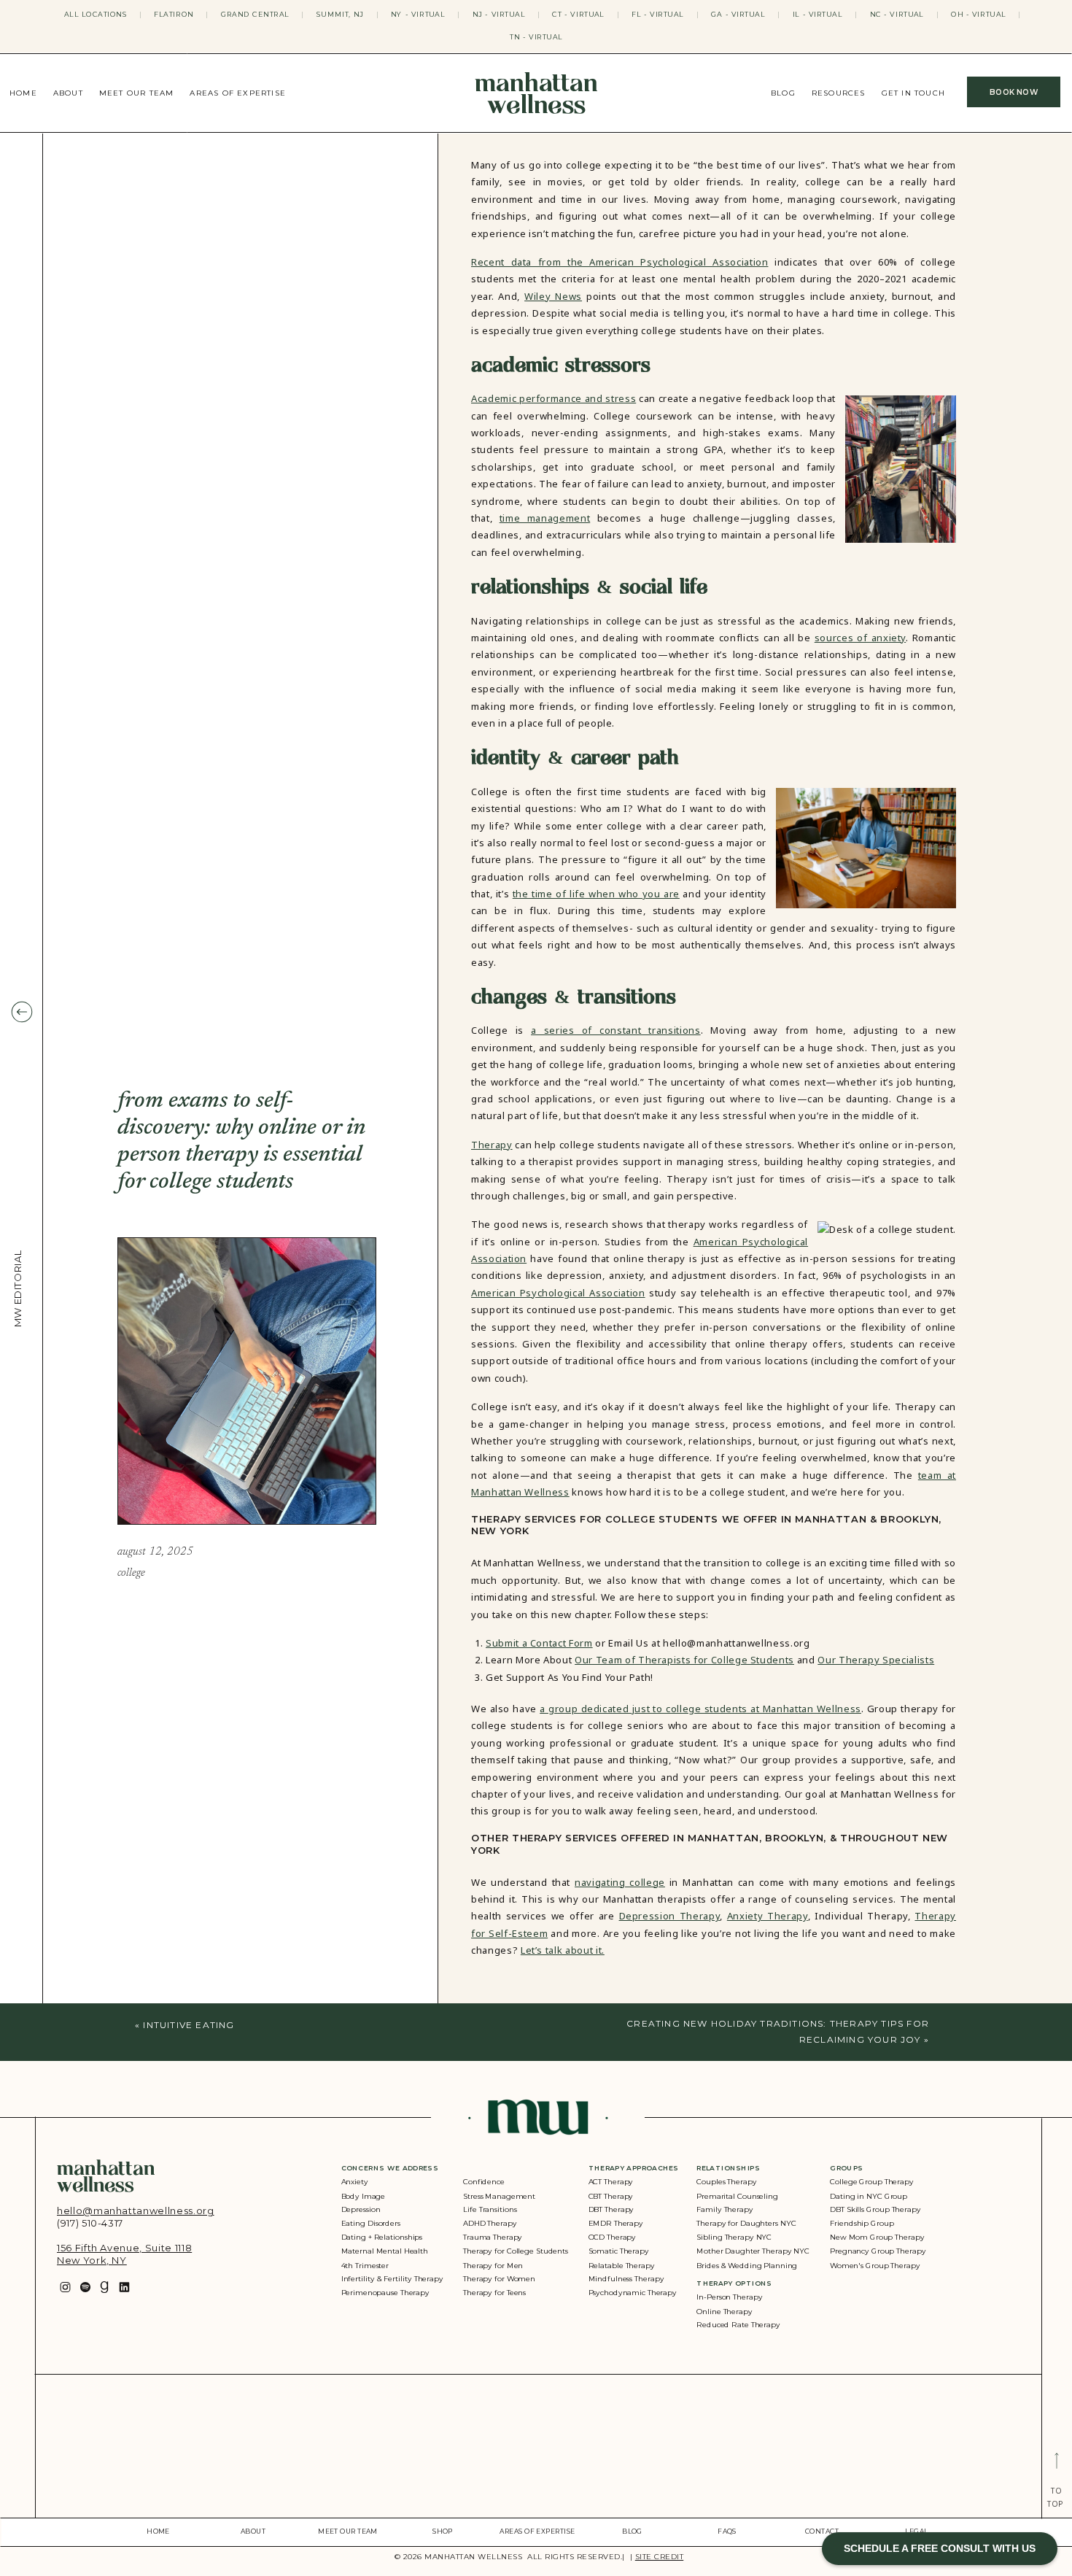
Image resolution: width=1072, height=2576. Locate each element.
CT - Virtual (578, 14)
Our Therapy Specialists (876, 1660)
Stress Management (499, 2196)
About (68, 93)
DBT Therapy (611, 2210)
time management (545, 518)
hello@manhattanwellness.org (136, 2211)
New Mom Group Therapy (877, 2237)
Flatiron (174, 14)
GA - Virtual (738, 14)
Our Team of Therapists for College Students (684, 1660)
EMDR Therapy (616, 2224)
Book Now (1014, 92)
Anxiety (355, 2182)
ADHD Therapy (490, 2224)
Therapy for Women (499, 2279)
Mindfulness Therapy (626, 2279)
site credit (660, 2557)
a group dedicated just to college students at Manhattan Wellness (700, 1709)
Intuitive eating (189, 2025)
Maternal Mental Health (385, 2251)
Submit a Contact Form (539, 1643)
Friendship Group (862, 2224)
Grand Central (255, 14)
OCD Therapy (613, 2237)
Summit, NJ (340, 14)
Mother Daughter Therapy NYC (753, 2251)
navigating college (620, 1882)
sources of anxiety (860, 638)
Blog (783, 93)
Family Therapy (725, 2210)
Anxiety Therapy (768, 1916)
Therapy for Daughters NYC (746, 2224)
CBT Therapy (611, 2196)
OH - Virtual (978, 14)
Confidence (484, 2182)
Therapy (492, 1145)
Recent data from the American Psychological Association (620, 262)
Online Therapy (724, 2312)
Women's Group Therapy (875, 2265)
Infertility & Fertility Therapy (392, 2279)
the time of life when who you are (596, 894)
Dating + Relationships (382, 2237)
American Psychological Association (558, 1293)
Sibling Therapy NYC (734, 2237)
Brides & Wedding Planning (747, 2265)
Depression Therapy (670, 1916)
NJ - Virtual (499, 14)
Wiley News (553, 296)
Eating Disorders (371, 2224)
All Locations (96, 14)
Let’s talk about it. (563, 1950)
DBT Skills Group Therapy (875, 2210)
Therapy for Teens (494, 2293)
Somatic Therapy (619, 2251)
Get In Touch (913, 93)
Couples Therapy (726, 2182)
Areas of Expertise (238, 93)
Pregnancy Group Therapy (878, 2251)
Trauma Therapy (493, 2237)
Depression (361, 2210)
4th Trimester (365, 2265)
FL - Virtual (658, 14)
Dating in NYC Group (869, 2196)
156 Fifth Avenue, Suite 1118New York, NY (124, 2254)
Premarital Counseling (737, 2196)
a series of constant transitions (616, 1030)
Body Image (364, 2196)
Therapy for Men (493, 2265)
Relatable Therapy (622, 2265)
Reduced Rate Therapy (738, 2325)
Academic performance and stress (554, 398)
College (131, 1573)
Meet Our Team (137, 93)
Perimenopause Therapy (385, 2293)
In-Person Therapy (729, 2298)
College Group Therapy (872, 2182)
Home (23, 93)
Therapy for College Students (516, 2251)
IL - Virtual (818, 14)
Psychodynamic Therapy (633, 2293)
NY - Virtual (418, 14)
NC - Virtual (897, 14)
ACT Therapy (611, 2182)
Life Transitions (490, 2210)
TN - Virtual (536, 37)
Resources (839, 93)
